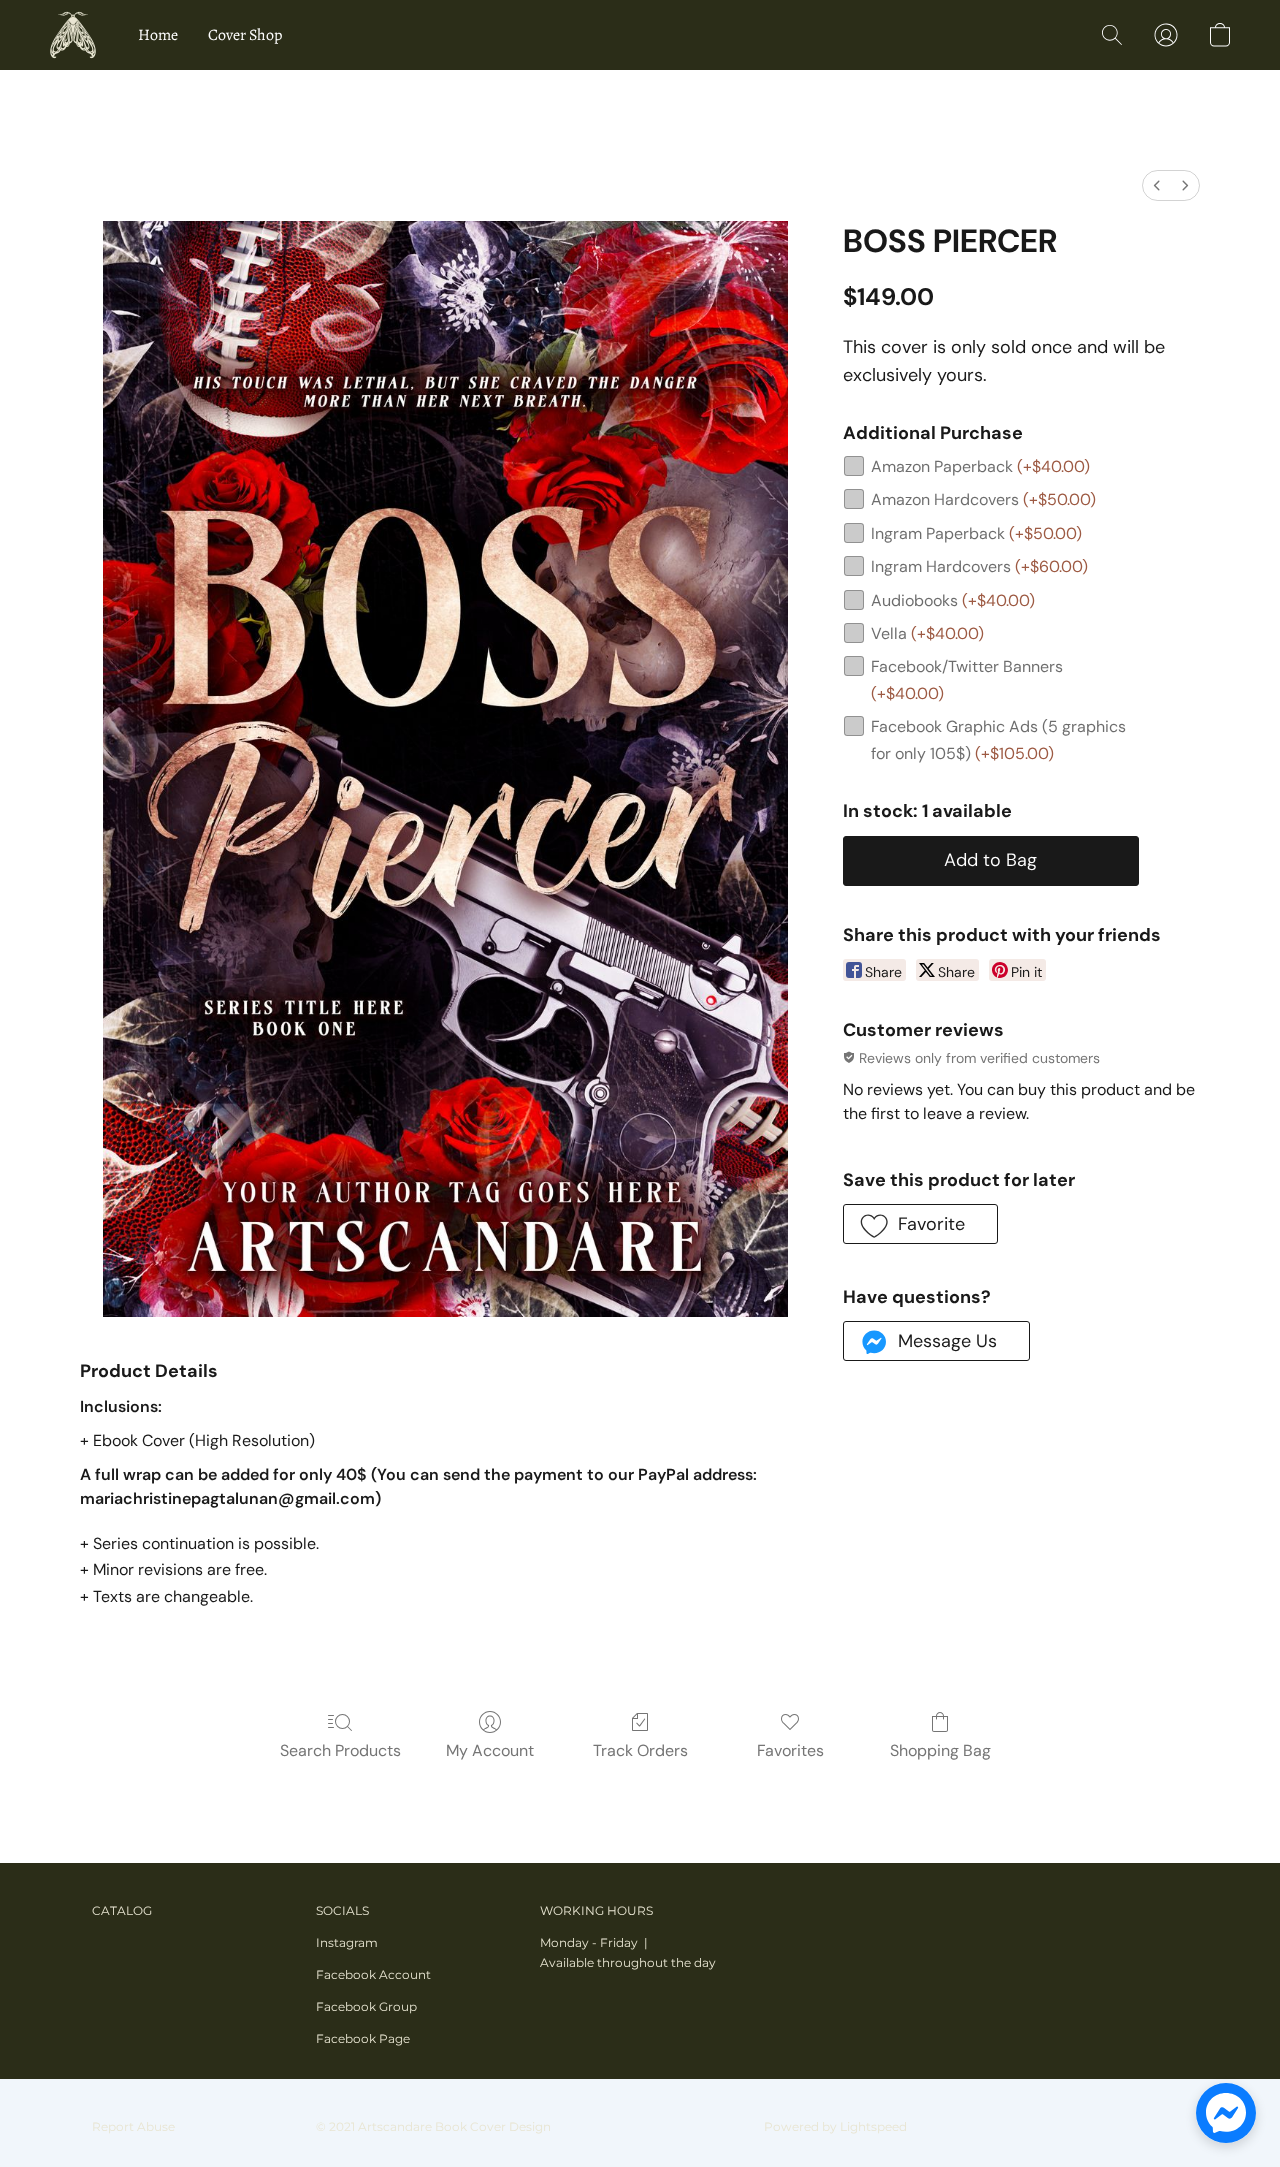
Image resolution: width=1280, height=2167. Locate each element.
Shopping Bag (940, 1750)
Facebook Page (363, 2038)
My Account (490, 1750)
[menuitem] (1157, 185)
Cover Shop (245, 35)
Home (158, 35)
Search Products (340, 1750)
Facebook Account (373, 1974)
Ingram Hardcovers (979, 566)
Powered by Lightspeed (835, 2126)
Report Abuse (133, 2126)
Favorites (790, 1750)
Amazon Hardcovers (983, 499)
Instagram (347, 1942)
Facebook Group (366, 2006)
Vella (927, 633)
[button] (73, 35)
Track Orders (640, 1750)
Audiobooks (953, 600)
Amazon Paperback (980, 466)
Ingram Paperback (976, 533)
